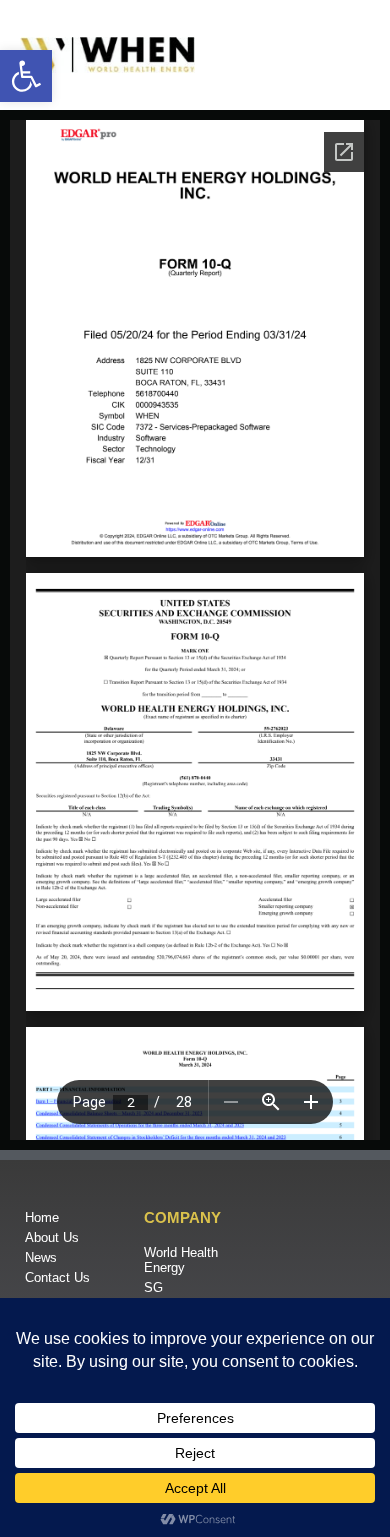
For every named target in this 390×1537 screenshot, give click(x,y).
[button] (26, 76)
